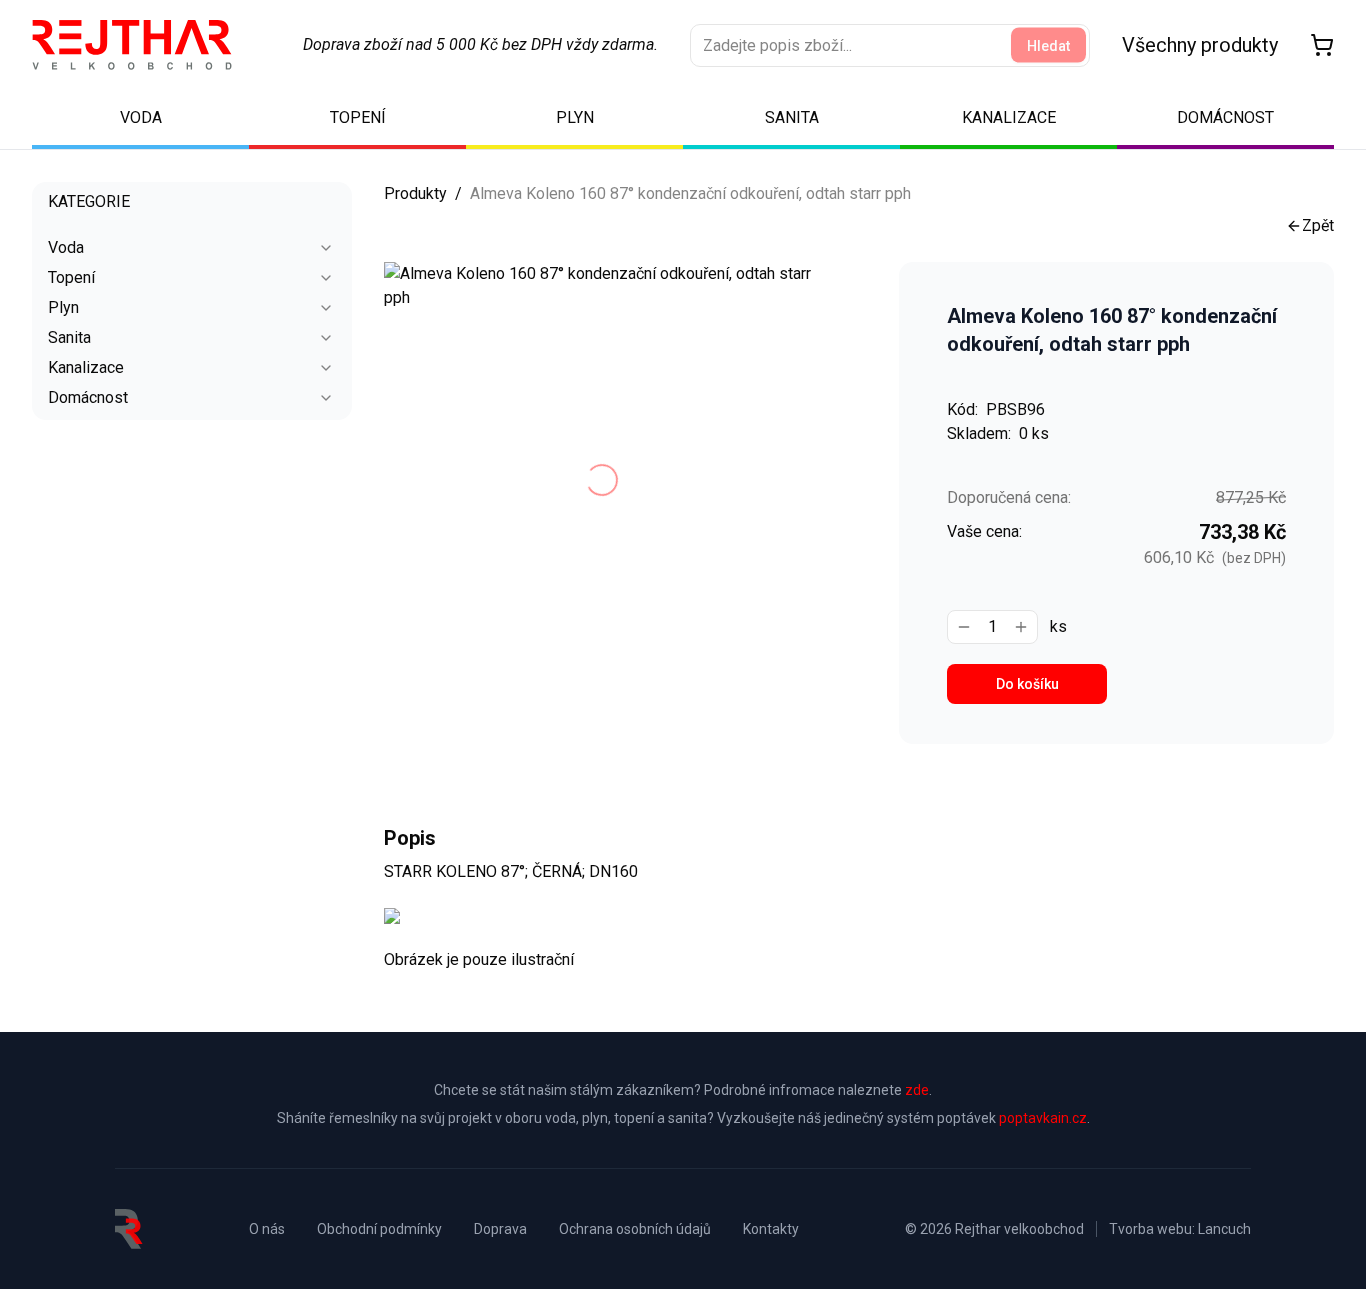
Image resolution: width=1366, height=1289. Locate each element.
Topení (71, 277)
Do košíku (1027, 684)
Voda (66, 247)
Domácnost (88, 397)
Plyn (63, 307)
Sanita (69, 337)
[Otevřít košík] (1322, 45)
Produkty (415, 193)
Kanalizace (86, 367)
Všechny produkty (1200, 45)
